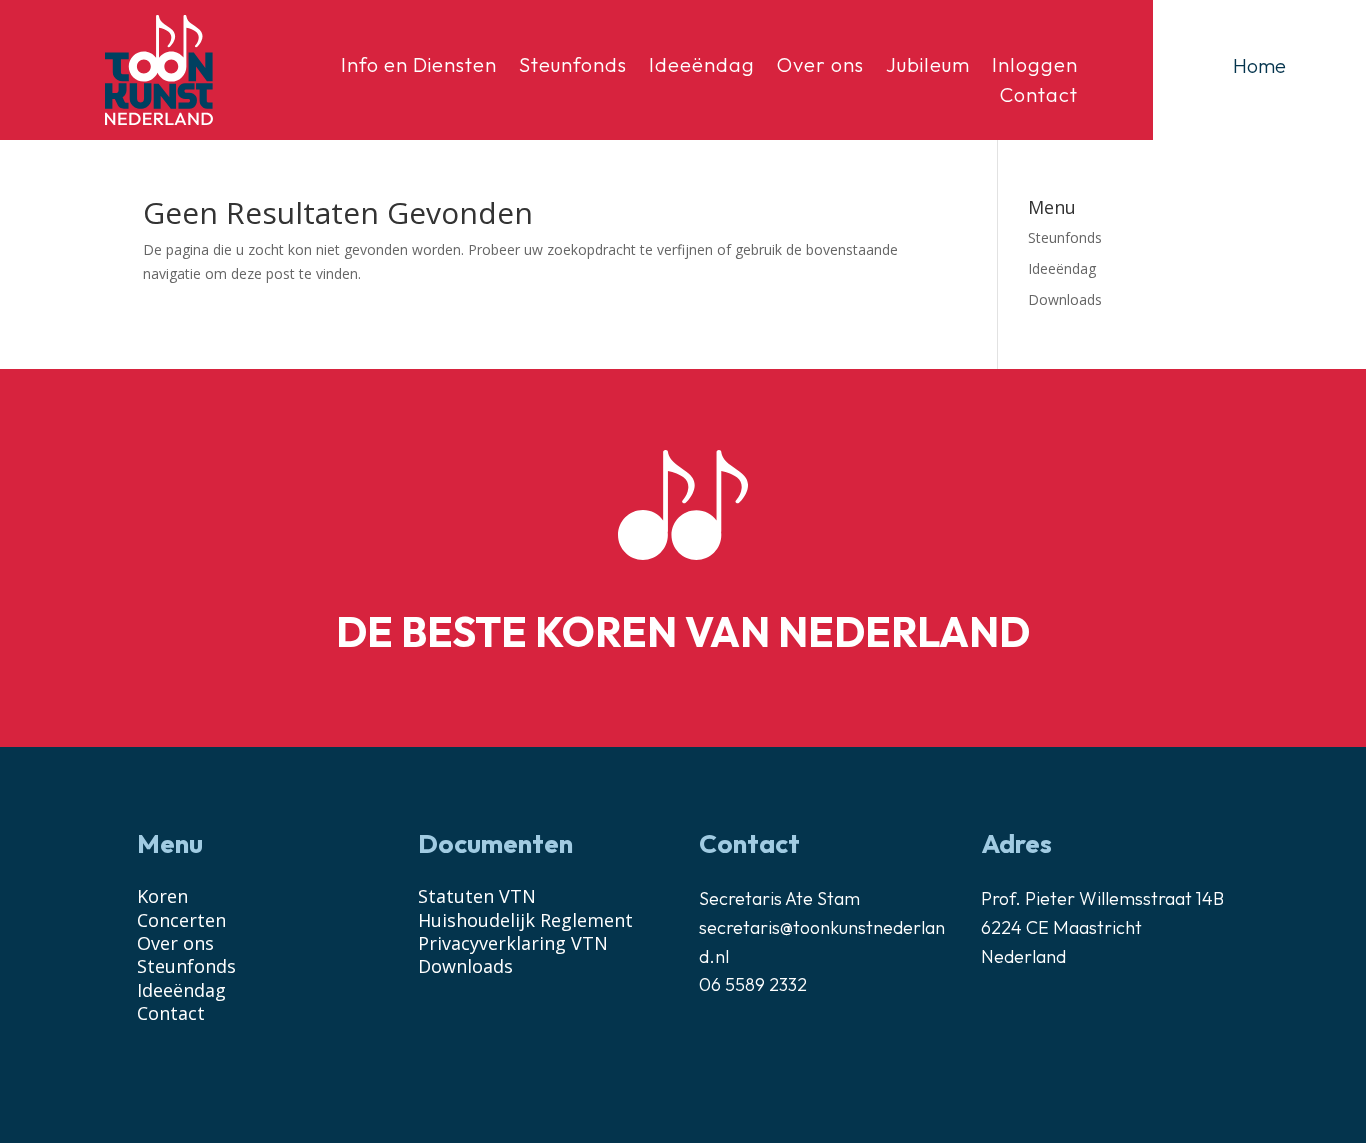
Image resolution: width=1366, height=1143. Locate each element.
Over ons (820, 67)
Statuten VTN (477, 896)
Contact (1039, 97)
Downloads (1065, 299)
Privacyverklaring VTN (513, 943)
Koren (162, 896)
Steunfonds (573, 67)
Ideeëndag (702, 67)
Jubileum (928, 67)
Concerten (181, 920)
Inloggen (1035, 67)
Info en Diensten (419, 67)
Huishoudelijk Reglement (525, 920)
